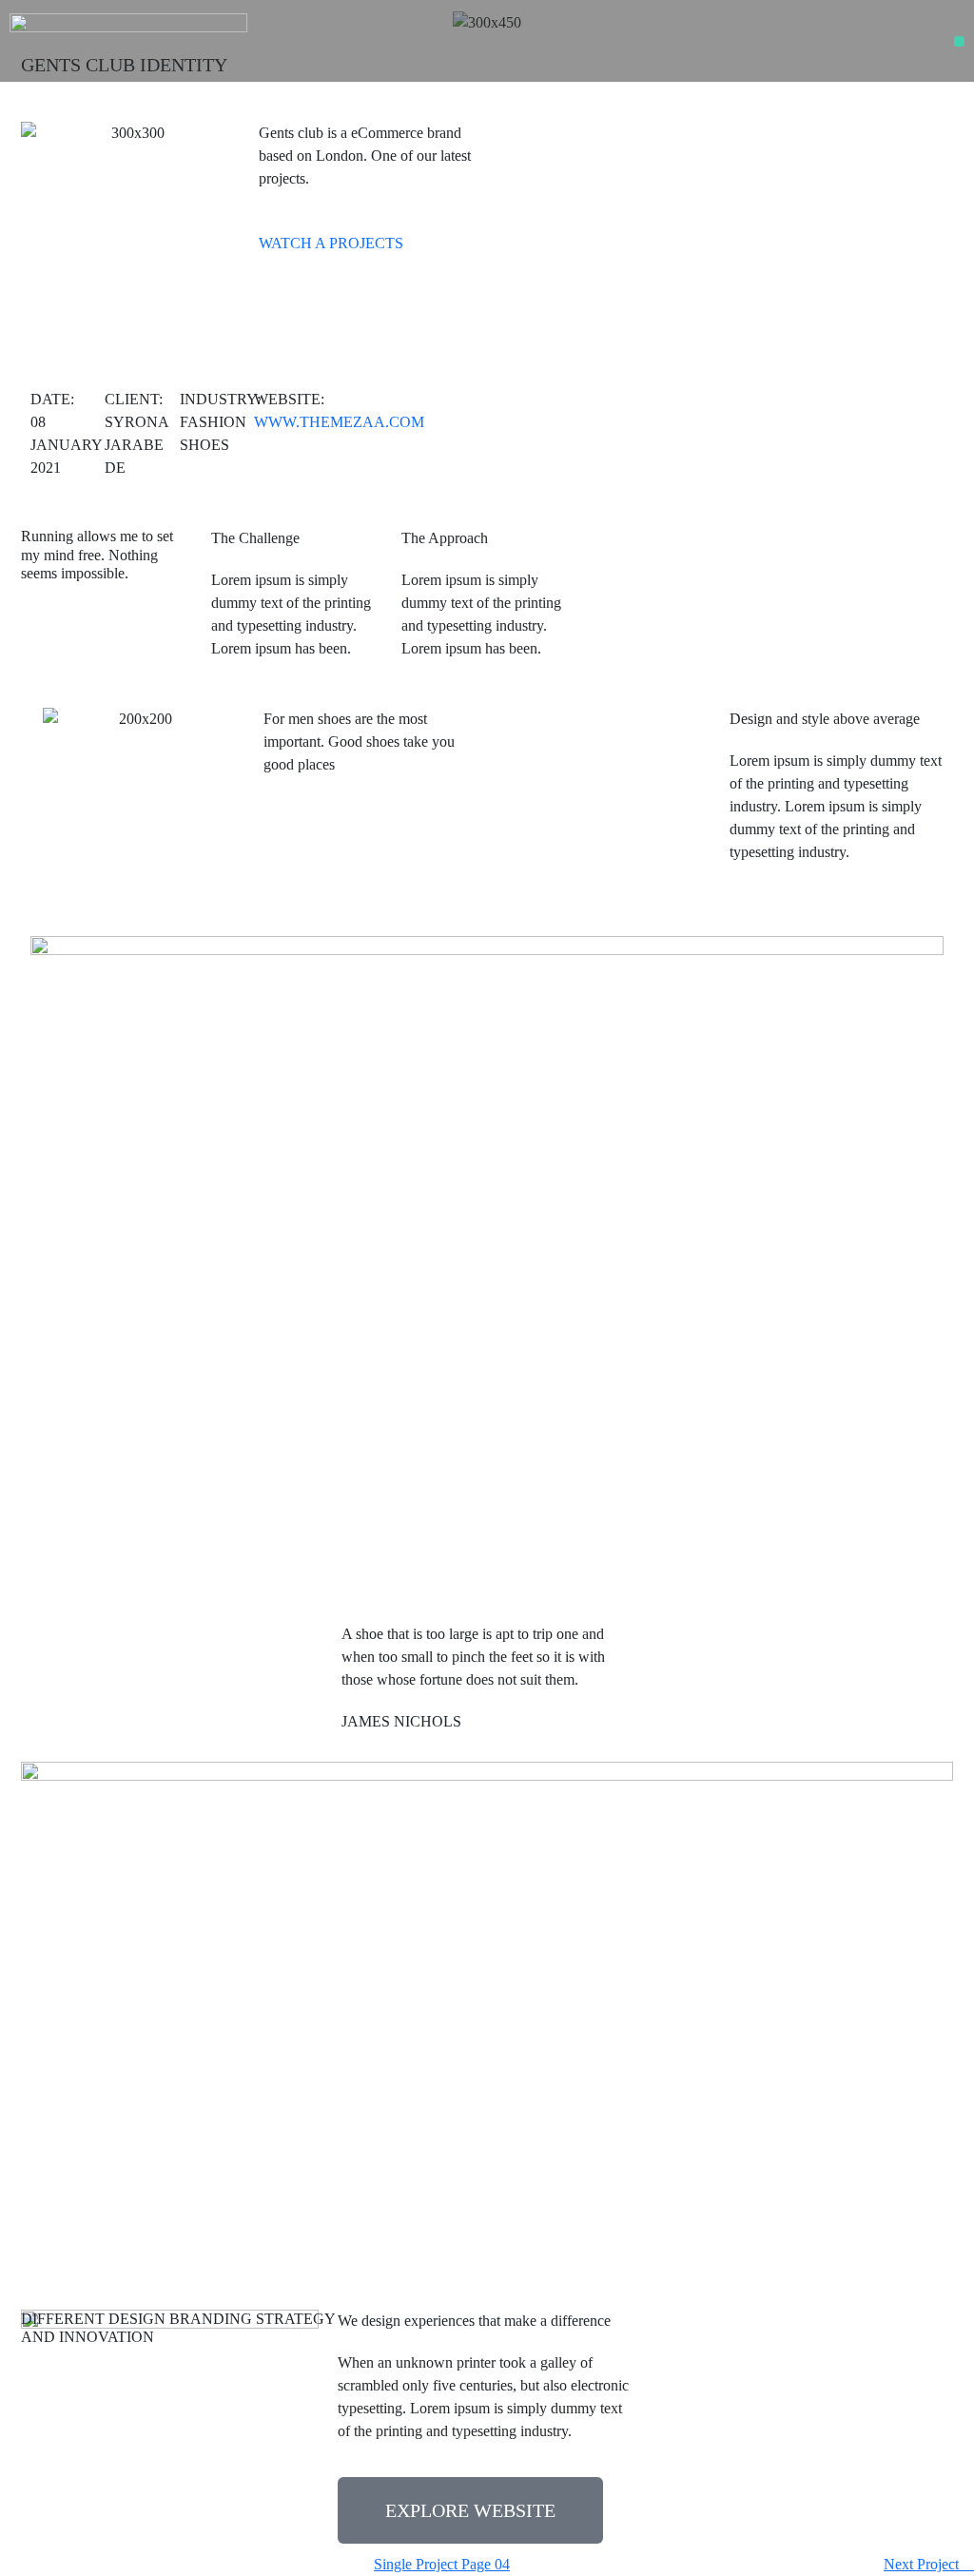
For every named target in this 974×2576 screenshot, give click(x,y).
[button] (959, 41)
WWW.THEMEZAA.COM (339, 422)
